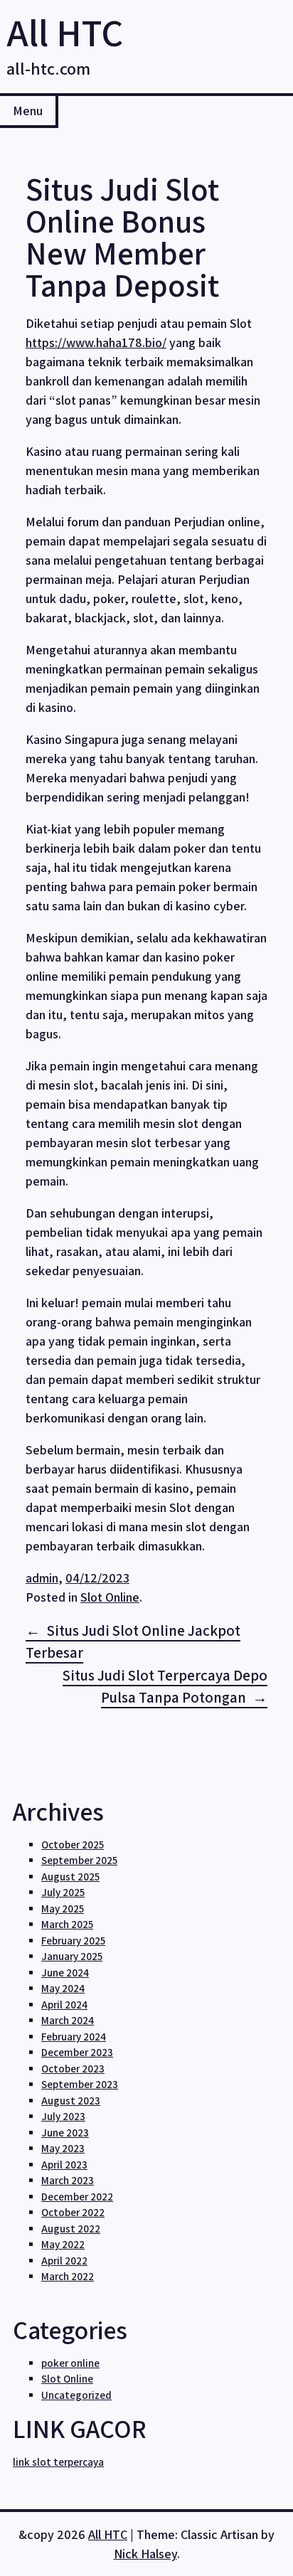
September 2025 (79, 1860)
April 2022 (64, 2261)
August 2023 (71, 2101)
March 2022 (68, 2276)
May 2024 (63, 1988)
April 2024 (64, 2005)
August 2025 (70, 1877)
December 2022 (77, 2197)
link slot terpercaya (58, 2462)
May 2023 (63, 2148)
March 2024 (68, 2020)
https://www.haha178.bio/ (96, 342)
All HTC (65, 32)
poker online (70, 2363)
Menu (28, 111)
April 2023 (64, 2165)
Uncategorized (76, 2395)
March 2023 (68, 2180)
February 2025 (73, 1941)
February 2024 (74, 2037)
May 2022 (63, 2244)
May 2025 (63, 1909)
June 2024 (65, 1973)
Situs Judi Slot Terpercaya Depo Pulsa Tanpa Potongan (165, 1687)
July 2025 (63, 1892)
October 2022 (73, 2212)
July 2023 (63, 2116)
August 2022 (71, 2229)
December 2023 (77, 2052)
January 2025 (72, 1956)
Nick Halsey (145, 2554)
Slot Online (110, 1597)
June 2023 (65, 2133)
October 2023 (73, 2069)
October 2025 (73, 1845)
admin (42, 1578)
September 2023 (80, 2084)
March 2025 (67, 1924)
